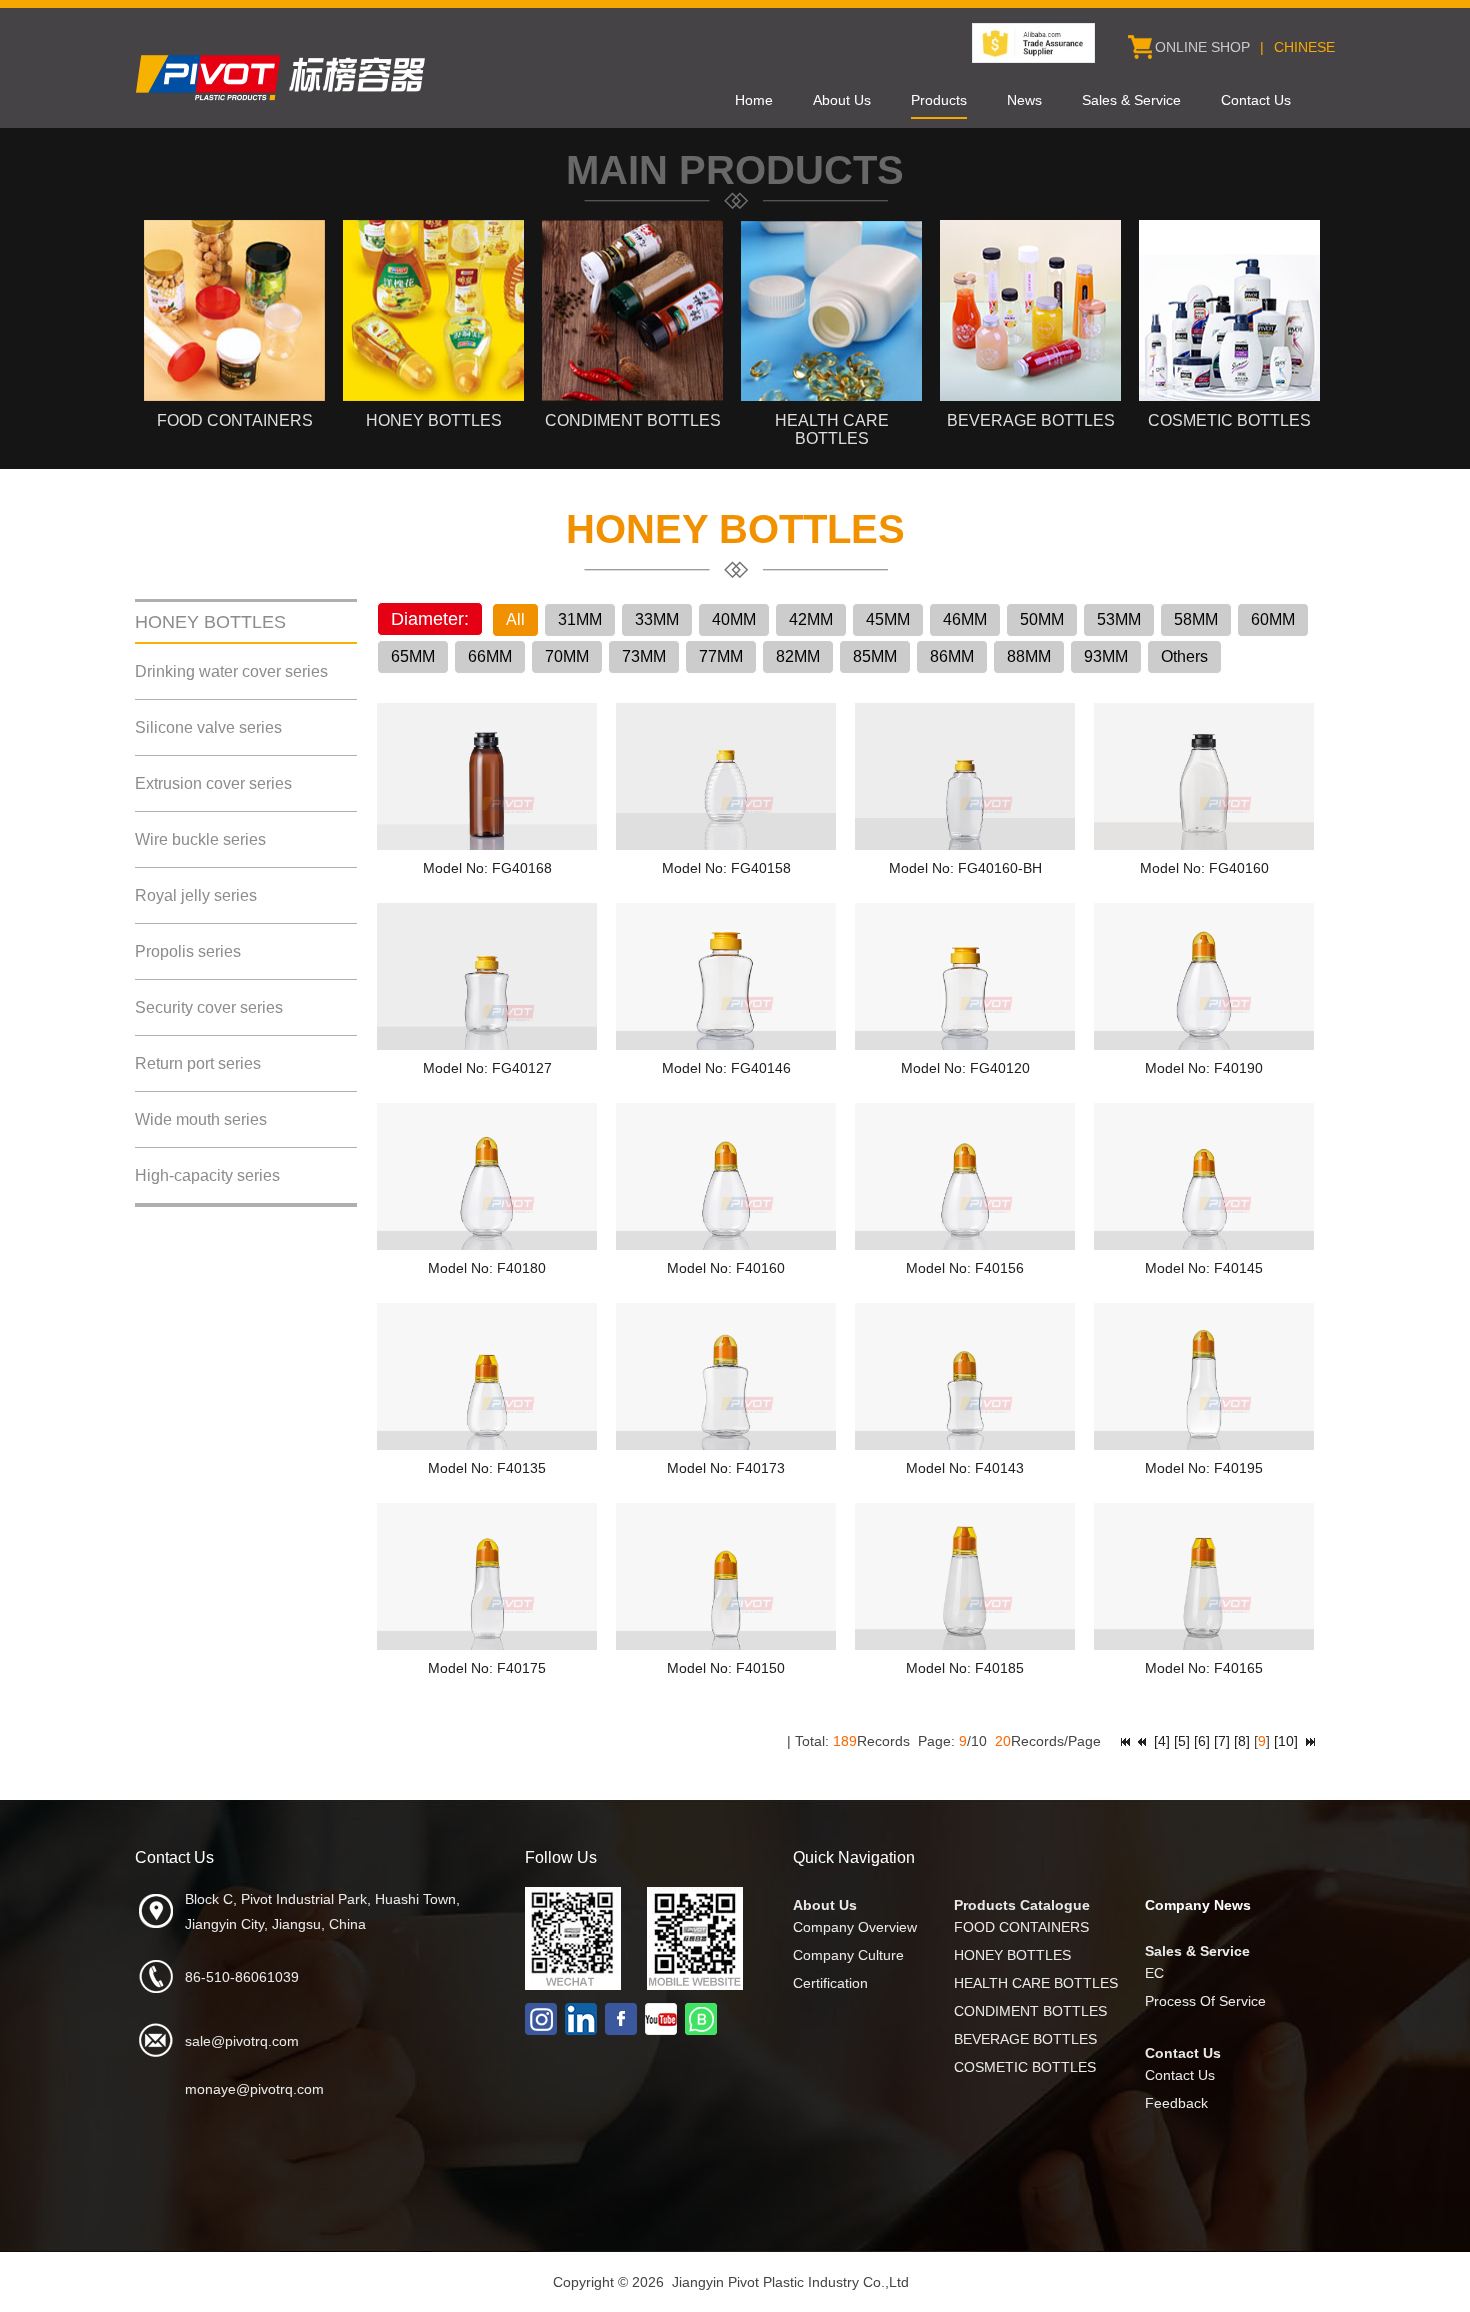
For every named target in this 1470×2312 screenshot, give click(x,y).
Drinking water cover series (231, 671)
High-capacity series (207, 1175)
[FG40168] (487, 845)
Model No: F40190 (1204, 1068)
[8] (1242, 1741)
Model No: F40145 (1204, 1268)
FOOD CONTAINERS (1021, 1927)
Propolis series (188, 951)
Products (939, 100)
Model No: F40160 (726, 1268)
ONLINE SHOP (1202, 47)
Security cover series (209, 1007)
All (515, 619)
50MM (1042, 619)
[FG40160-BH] (965, 845)
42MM (811, 619)
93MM (1106, 656)
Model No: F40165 (1204, 1668)
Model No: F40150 (726, 1668)
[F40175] (487, 1645)
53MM (1119, 619)
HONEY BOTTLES (1012, 1955)
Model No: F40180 (487, 1268)
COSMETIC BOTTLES (1025, 2067)
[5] (1182, 1741)
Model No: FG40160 (1204, 868)
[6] (1202, 1741)
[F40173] (726, 1445)
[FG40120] (965, 1045)
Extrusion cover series (213, 783)
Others (1184, 656)
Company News (1198, 1905)
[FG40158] (726, 845)
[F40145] (1204, 1245)
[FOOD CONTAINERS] (234, 396)
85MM (875, 656)
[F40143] (965, 1445)
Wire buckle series (200, 839)
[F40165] (1204, 1645)
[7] (1222, 1741)
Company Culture (848, 1955)
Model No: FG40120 (965, 1068)
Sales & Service (1131, 100)
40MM (734, 619)
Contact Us (1256, 100)
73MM (644, 656)
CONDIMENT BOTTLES (1030, 2011)
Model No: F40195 (1204, 1468)
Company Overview (855, 1927)
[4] (1162, 1741)
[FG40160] (1204, 845)
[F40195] (1204, 1445)
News (1024, 100)
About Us (842, 100)
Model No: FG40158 (726, 868)
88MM (1029, 656)
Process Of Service (1205, 2001)
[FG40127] (487, 1045)
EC (1154, 1973)
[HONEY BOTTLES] (433, 396)
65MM (413, 656)
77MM (721, 656)
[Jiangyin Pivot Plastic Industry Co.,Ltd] (285, 101)
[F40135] (487, 1445)
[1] (1125, 1741)
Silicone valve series (208, 727)
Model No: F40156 (965, 1268)
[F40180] (487, 1245)
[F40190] (1204, 1045)
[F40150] (726, 1645)
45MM (888, 619)
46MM (965, 619)
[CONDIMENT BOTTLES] (632, 396)
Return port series (198, 1063)
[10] (1286, 1741)
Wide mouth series (201, 1119)
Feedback (1176, 2103)
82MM (798, 656)
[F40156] (965, 1245)
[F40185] (965, 1645)
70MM (567, 656)
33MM (657, 619)
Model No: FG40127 (487, 1068)
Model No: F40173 (726, 1468)
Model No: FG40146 (726, 1068)
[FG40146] (726, 1045)
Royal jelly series (196, 895)
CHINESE (1304, 47)
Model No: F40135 (487, 1468)
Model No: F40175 (487, 1668)
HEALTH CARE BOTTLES (1036, 1983)
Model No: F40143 (965, 1468)
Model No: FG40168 (487, 868)
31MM (580, 619)
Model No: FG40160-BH (965, 868)
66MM (490, 656)
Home (754, 100)
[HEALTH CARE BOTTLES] (831, 396)
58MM (1196, 619)
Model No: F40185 (965, 1668)
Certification (830, 1983)
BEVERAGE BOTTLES (1025, 2039)
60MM (1273, 619)
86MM (952, 656)
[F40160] (726, 1245)
